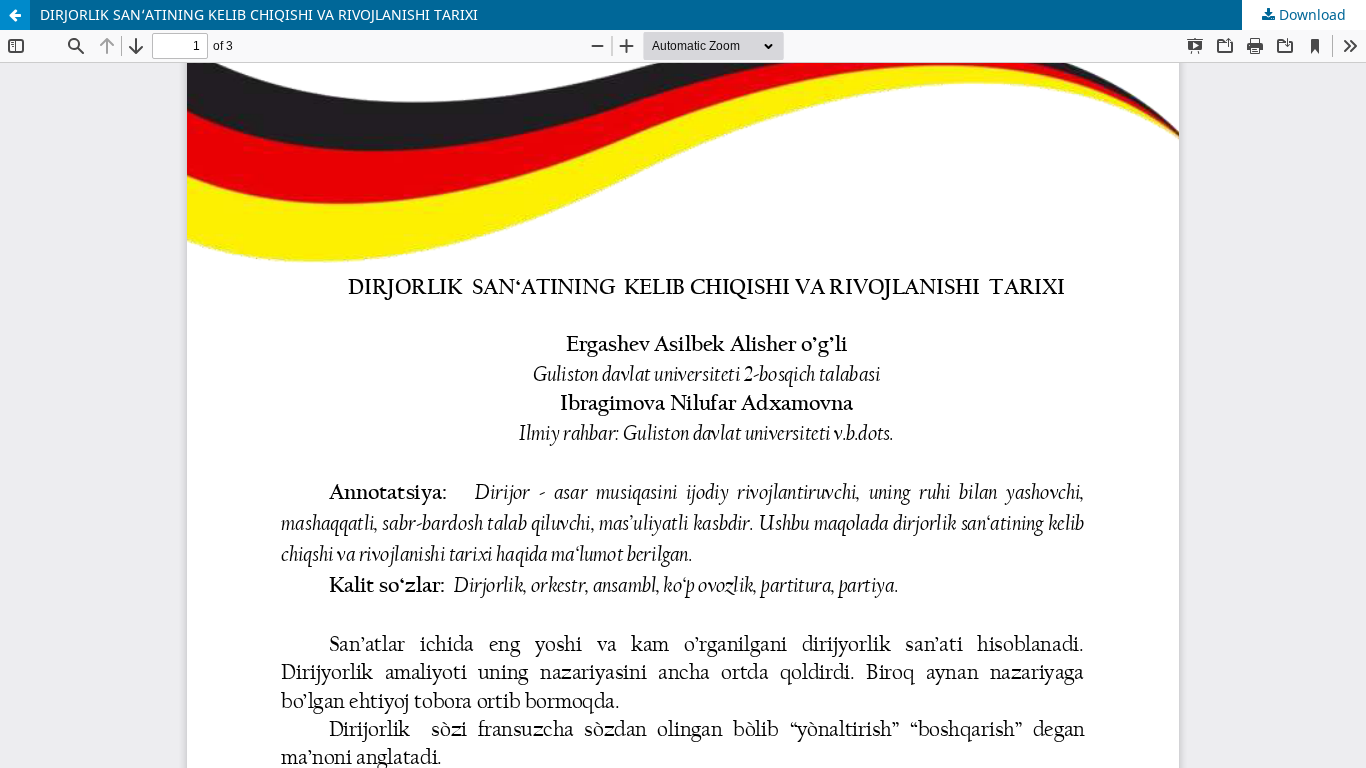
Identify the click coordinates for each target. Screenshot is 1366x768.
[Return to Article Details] (15, 15)
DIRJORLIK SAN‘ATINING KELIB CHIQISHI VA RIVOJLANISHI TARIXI (259, 14)
